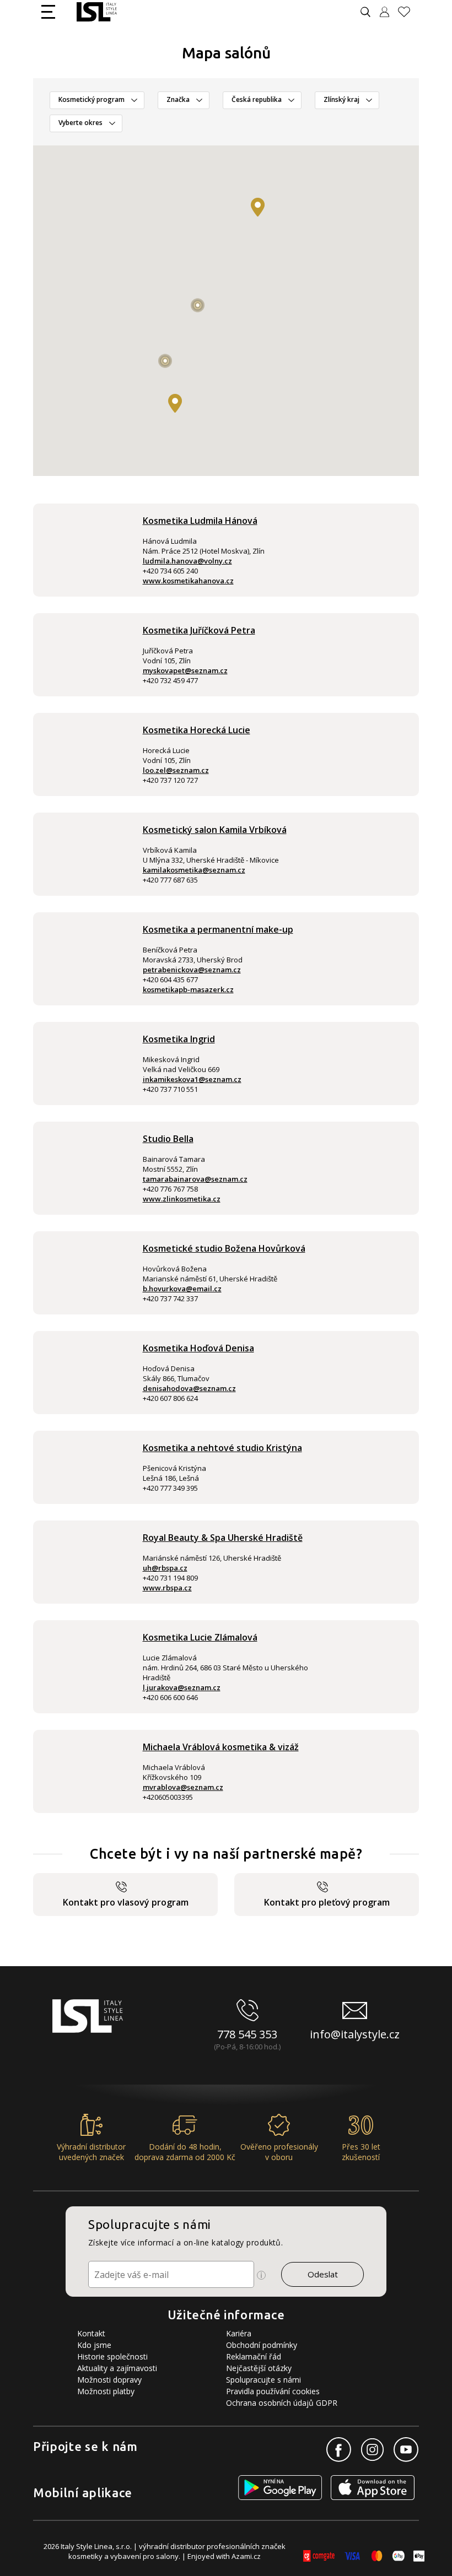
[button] (175, 403)
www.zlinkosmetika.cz (182, 1199)
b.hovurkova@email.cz (182, 1289)
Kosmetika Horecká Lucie (197, 730)
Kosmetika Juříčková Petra (199, 630)
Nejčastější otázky (259, 2368)
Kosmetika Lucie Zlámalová (200, 1637)
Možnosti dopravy (109, 2380)
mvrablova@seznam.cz (183, 1787)
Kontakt (91, 2333)
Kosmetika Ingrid (179, 1039)
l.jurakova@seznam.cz (182, 1687)
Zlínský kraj (341, 99)
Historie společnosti (112, 2356)
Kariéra (239, 2333)
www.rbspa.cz (167, 1588)
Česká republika (257, 99)
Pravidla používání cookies (273, 2391)
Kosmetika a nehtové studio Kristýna (222, 1448)
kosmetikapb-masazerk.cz (188, 989)
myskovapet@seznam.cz (185, 670)
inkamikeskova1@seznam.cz (192, 1079)
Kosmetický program (92, 99)
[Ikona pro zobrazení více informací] (261, 2275)
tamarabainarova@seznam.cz (195, 1179)
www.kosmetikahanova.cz (188, 581)
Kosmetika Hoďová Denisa (198, 1348)
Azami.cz (246, 2556)
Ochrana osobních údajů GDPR (282, 2403)
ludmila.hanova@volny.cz (187, 561)
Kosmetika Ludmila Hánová (200, 521)
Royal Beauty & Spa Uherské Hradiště (223, 1538)
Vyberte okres (80, 123)
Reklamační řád (254, 2356)
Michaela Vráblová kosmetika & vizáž (221, 1747)
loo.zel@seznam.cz (176, 770)
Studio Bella (168, 1139)
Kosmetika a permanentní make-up (218, 929)
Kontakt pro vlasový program (126, 1902)
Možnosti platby (106, 2391)
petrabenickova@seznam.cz (192, 970)
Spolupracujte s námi (263, 2380)
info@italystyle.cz (355, 2034)
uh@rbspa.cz (165, 1568)
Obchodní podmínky (262, 2345)
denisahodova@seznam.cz (189, 1388)
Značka (178, 99)
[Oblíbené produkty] (408, 12)
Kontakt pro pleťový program (327, 1902)
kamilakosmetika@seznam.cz (194, 870)
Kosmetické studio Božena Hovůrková (224, 1248)
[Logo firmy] (97, 12)
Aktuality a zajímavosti (117, 2368)
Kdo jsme (94, 2345)
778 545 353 (247, 2034)
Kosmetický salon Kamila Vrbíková (215, 830)
